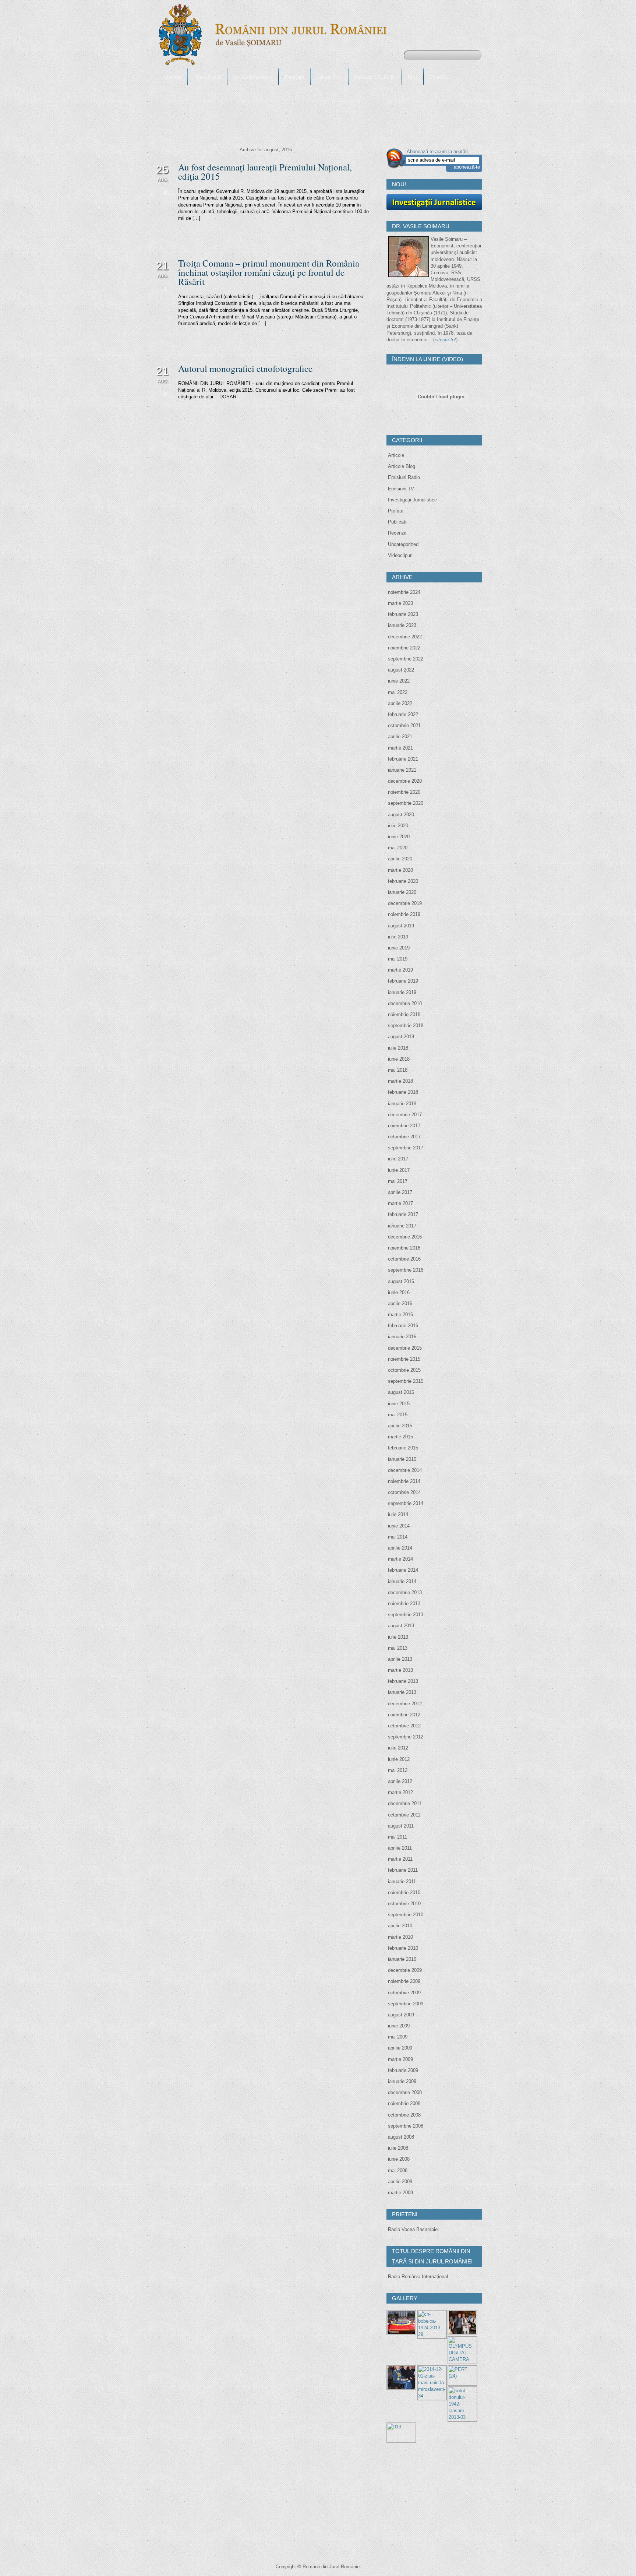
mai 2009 (398, 2037)
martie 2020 (400, 870)
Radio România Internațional (418, 2277)
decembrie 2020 (405, 781)
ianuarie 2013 (402, 1692)
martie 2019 (400, 970)
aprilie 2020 (400, 859)
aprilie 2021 (400, 736)
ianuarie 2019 (402, 992)
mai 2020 (398, 848)
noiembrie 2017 (404, 1126)
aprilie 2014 (400, 1548)
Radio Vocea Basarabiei (413, 2229)
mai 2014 (398, 1537)
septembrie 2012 (406, 1737)
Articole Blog (402, 466)
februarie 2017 (403, 1214)
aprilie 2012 (400, 1781)
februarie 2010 (403, 1948)
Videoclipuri (400, 555)
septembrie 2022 (406, 659)
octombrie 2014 (404, 1492)
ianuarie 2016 (402, 1337)
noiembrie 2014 (404, 1481)
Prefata (396, 511)
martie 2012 (400, 1792)
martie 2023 (400, 603)
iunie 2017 (399, 1170)
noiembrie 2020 (404, 792)
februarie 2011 (403, 1870)
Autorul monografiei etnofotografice (245, 368)
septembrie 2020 (406, 803)
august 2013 (401, 1626)
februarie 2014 (403, 1570)
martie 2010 (400, 1937)
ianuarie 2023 (402, 625)
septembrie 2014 (406, 1503)
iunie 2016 (399, 1292)
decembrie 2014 (405, 1470)
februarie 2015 (403, 1448)
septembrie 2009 (406, 2004)
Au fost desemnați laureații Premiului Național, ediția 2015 (265, 172)
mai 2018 (398, 1070)
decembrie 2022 (405, 637)
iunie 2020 (399, 837)
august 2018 (401, 1037)
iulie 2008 (398, 2148)
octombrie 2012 (404, 1726)
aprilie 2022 (400, 703)
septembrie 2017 (406, 1148)
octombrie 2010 (404, 1904)
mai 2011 (397, 1837)
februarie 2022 (403, 714)
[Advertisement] (442, 2501)
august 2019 (401, 926)
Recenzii (397, 533)
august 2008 (401, 2137)
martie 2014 (400, 1559)
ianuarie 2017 (402, 1226)
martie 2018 (400, 1081)
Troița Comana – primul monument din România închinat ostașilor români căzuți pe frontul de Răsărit (269, 272)
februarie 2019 (403, 981)
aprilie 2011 (400, 1848)
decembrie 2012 (405, 1704)
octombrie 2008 (404, 2115)
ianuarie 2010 (402, 1959)
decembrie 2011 (405, 1803)
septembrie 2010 (406, 1915)
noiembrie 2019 (404, 914)
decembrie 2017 (405, 1115)
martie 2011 (400, 1859)
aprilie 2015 (400, 1426)
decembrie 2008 (405, 2092)
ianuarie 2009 (402, 2081)
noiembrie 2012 (404, 1715)
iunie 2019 (399, 948)
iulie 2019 (398, 937)
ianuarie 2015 (402, 1459)
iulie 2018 (398, 1048)
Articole (396, 455)
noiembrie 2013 (404, 1604)
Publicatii (398, 522)
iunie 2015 (399, 1404)
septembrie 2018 (406, 1026)
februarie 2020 (403, 881)
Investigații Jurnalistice (412, 500)
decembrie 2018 (405, 1003)
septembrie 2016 (406, 1270)
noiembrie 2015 (404, 1359)
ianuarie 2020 (402, 892)
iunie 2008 (399, 2159)
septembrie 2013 (406, 1615)
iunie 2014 (399, 1526)
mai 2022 (398, 692)
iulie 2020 (398, 826)
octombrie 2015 (404, 1370)
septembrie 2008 (406, 2126)
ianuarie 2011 (402, 1881)
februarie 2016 (403, 1326)
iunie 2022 (399, 681)
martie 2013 (400, 1670)
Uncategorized (403, 544)
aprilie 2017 (400, 1192)
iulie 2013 (398, 1637)
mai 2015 (398, 1415)
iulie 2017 (398, 1159)
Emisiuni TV (401, 489)
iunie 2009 (399, 2026)
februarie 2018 (403, 1092)
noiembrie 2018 (404, 1014)
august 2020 (401, 815)
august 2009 (401, 2015)
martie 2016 (400, 1315)
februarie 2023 (403, 614)
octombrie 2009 (404, 1993)
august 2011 (401, 1826)
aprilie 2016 (400, 1303)
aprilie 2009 (400, 2048)
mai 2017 (398, 1181)
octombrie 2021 (404, 725)
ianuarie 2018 (402, 1104)
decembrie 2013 (405, 1592)
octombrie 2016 (404, 1259)
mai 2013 (398, 1648)
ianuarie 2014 (402, 1581)
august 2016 (401, 1281)
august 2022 (401, 670)
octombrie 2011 (404, 1815)
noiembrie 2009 (404, 1981)
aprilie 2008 (400, 2182)
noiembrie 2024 (404, 592)
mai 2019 (398, 959)
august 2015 (401, 1392)
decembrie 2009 (405, 1970)
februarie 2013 (403, 1681)
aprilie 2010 (400, 1926)
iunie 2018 (399, 1059)
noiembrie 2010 (404, 1893)
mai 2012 (398, 1770)
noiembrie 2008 (404, 2103)
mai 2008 (398, 2170)
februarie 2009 (403, 2070)
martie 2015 (400, 1437)
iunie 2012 (399, 1759)
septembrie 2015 (406, 1381)
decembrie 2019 (405, 903)
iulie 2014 (398, 1514)
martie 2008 (400, 2193)
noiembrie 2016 (404, 1248)
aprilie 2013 (400, 1659)
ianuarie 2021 (402, 770)
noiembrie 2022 (404, 648)
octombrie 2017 (404, 1137)
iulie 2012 (398, 1748)
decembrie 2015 (405, 1348)
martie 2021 (400, 748)
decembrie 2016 (405, 1237)
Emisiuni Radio (404, 477)
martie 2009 (400, 2059)
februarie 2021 (403, 759)
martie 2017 (400, 1203)
